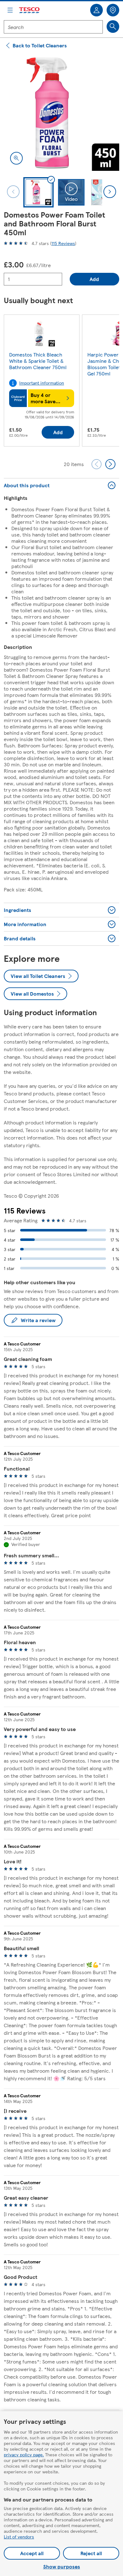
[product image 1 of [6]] (61, 113)
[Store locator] (113, 10)
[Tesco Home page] (30, 10)
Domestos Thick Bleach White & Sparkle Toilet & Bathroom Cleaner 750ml (38, 361)
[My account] (97, 10)
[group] (42, 382)
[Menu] (10, 10)
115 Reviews (63, 243)
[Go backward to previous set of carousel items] (97, 464)
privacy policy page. (24, 2454)
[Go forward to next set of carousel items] (110, 464)
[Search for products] (113, 27)
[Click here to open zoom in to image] (16, 158)
